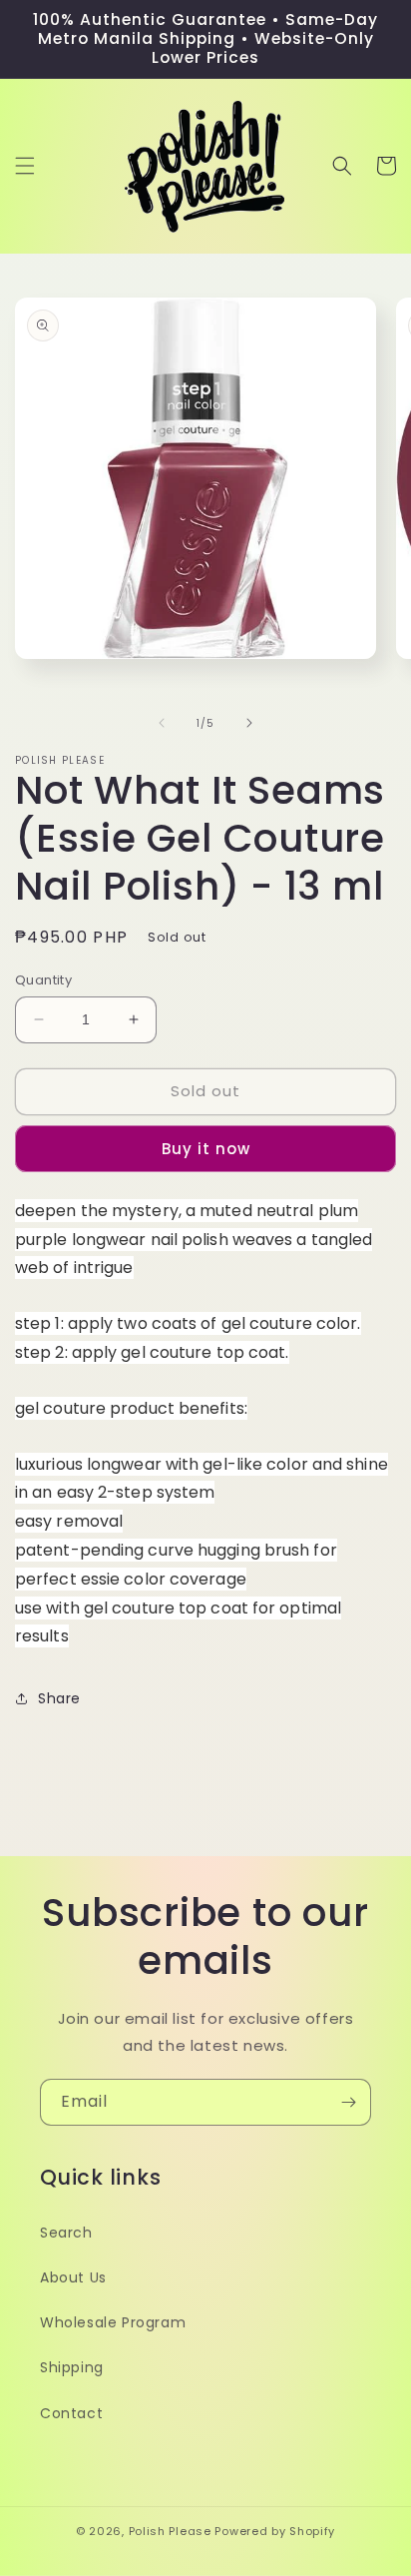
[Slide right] (249, 723)
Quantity (43, 980)
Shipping (72, 2367)
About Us (73, 2277)
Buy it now (206, 1149)
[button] (25, 166)
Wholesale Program (113, 2322)
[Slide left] (162, 723)
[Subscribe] (348, 2102)
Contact (71, 2413)
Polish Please (170, 2531)
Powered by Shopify (275, 2531)
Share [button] (59, 1698)
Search (66, 2233)
